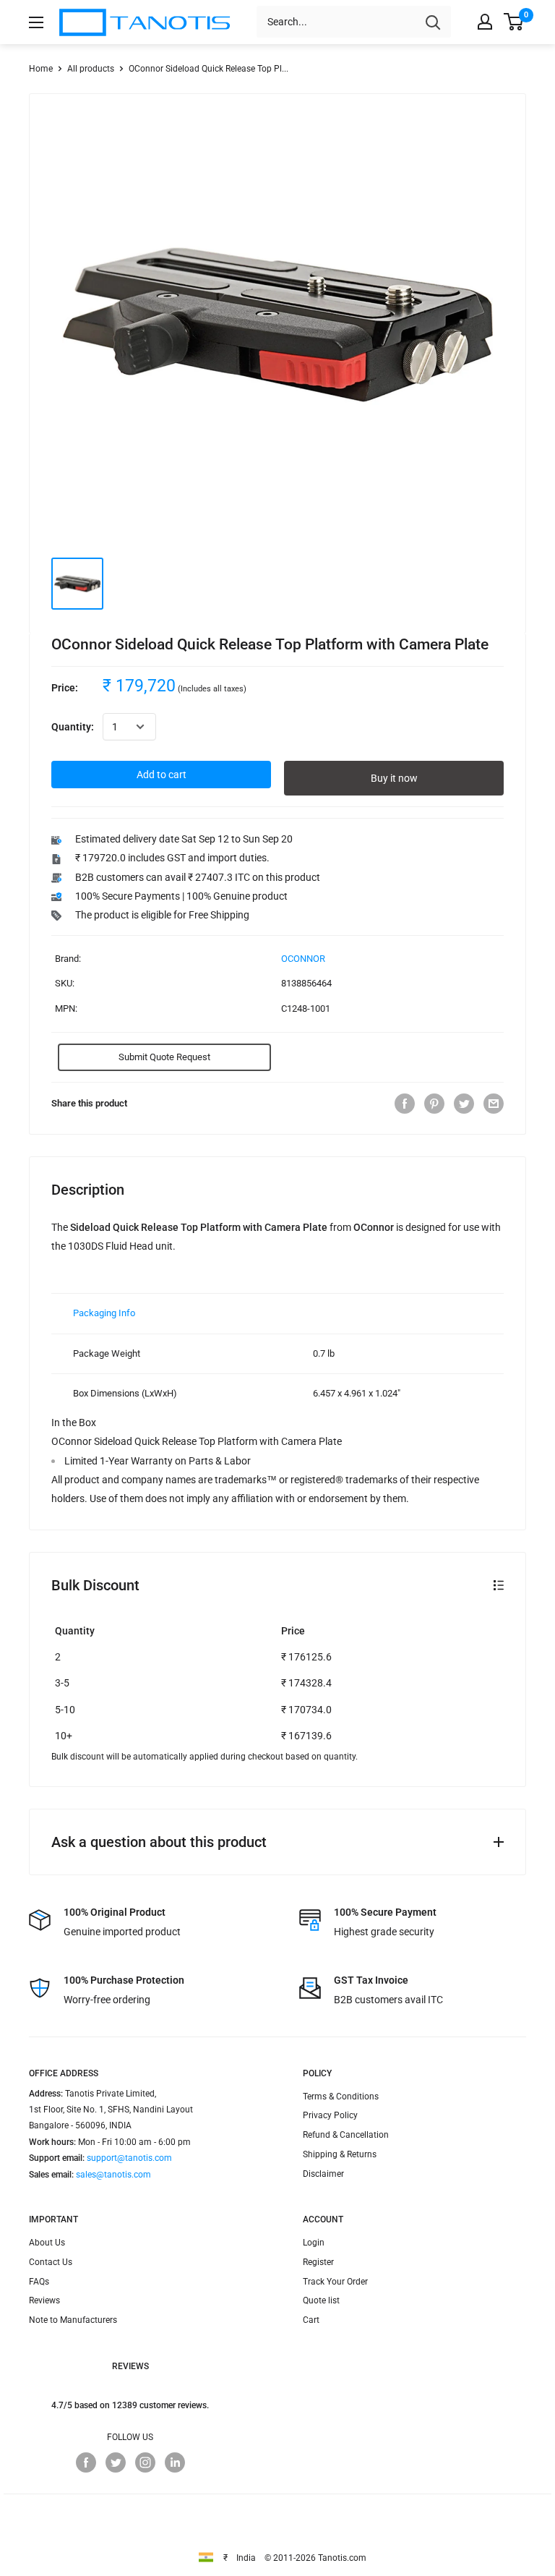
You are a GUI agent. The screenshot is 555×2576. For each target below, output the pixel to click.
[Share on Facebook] (405, 1104)
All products (91, 69)
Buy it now (394, 778)
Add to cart (162, 775)
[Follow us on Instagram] (145, 2462)
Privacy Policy (330, 2115)
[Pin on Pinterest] (434, 1104)
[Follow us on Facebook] (86, 2462)
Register (318, 2262)
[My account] (485, 22)
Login (314, 2243)
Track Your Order (335, 2282)
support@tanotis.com (129, 2158)
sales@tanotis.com (113, 2175)
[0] (514, 22)
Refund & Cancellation (346, 2135)
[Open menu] (36, 22)
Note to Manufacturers (73, 2320)
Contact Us (51, 2262)
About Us (47, 2243)
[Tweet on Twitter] (464, 1104)
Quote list (321, 2300)
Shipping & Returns (340, 2154)
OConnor (303, 959)
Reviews (44, 2300)
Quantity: (73, 727)
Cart (311, 2320)
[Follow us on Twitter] (116, 2462)
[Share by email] (494, 1104)
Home (41, 69)
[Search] (433, 22)
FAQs (39, 2282)
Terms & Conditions (341, 2097)
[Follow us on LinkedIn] (175, 2462)
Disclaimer (323, 2174)
